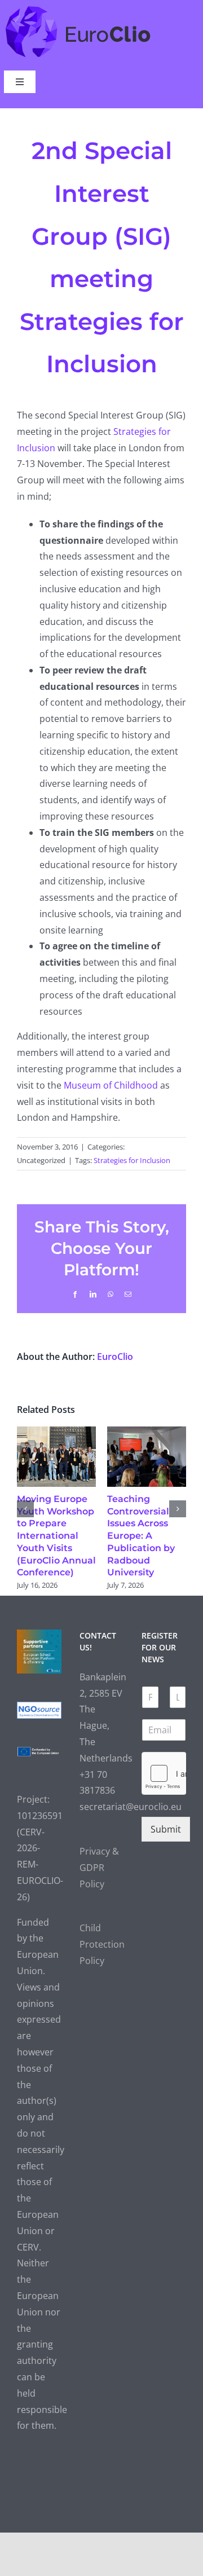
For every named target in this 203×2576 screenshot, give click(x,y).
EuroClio (115, 1357)
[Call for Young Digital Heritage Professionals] (160, 1433)
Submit (166, 1817)
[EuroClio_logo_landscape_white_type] (78, 8)
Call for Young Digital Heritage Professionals (158, 1511)
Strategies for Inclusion (132, 1160)
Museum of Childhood (111, 1085)
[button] (25, 1503)
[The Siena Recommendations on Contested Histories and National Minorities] (70, 1433)
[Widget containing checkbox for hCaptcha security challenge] (164, 1762)
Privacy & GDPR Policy (99, 1856)
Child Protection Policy (102, 1933)
